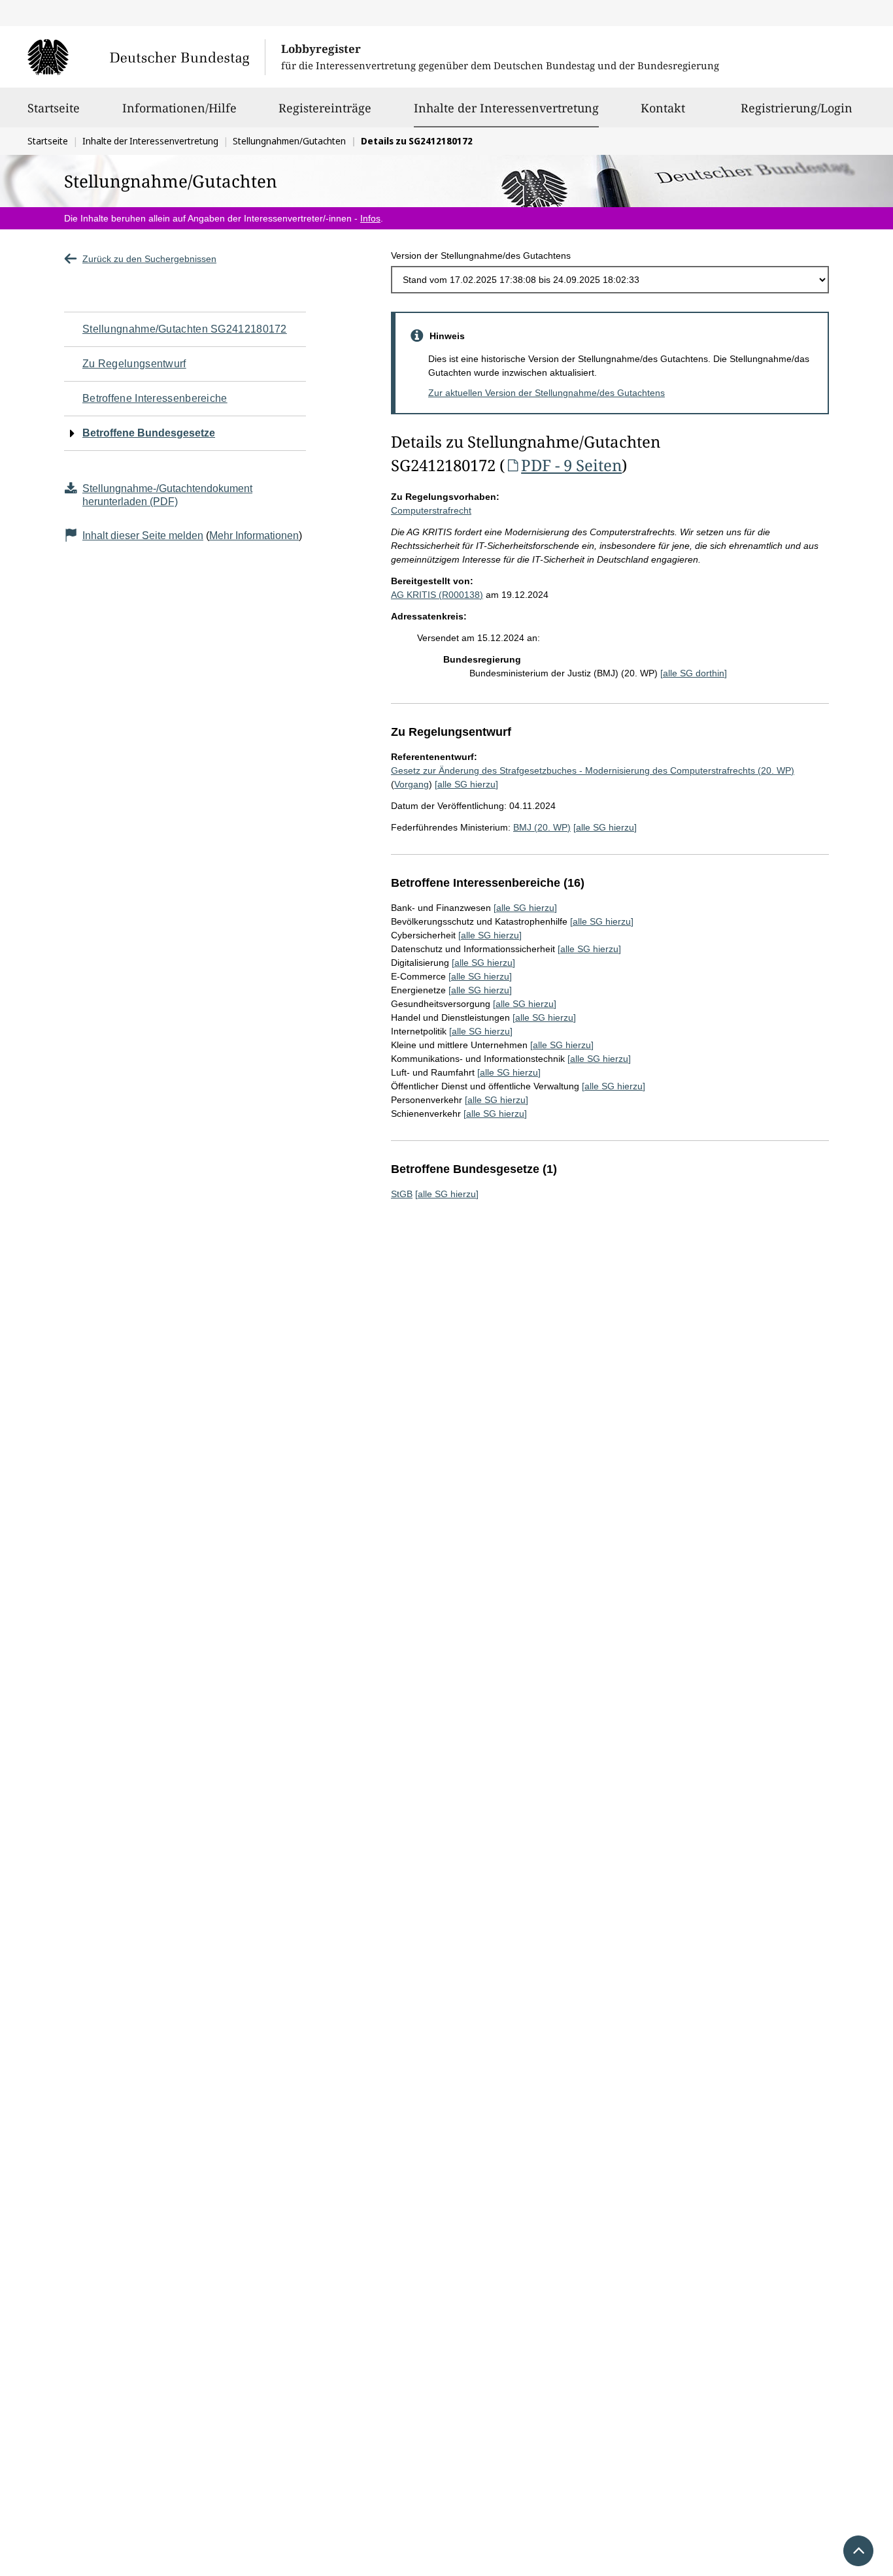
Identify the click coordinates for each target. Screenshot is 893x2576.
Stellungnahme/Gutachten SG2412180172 (185, 329)
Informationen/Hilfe (179, 108)
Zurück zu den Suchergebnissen (149, 259)
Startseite (54, 108)
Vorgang (412, 784)
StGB (402, 1194)
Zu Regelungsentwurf (134, 364)
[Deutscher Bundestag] (146, 57)
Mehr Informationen (254, 536)
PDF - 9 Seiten (571, 465)
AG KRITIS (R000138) (437, 595)
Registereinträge (325, 108)
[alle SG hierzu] (466, 784)
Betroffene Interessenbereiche (155, 398)
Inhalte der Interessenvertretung (506, 107)
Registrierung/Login (797, 108)
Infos (370, 218)
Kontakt (663, 108)
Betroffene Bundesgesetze (149, 433)
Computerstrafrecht (431, 510)
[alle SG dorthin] (694, 673)
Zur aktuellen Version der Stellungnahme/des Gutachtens (547, 393)
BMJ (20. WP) (542, 827)
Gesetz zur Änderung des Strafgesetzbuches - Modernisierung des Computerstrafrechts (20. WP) (593, 770)
